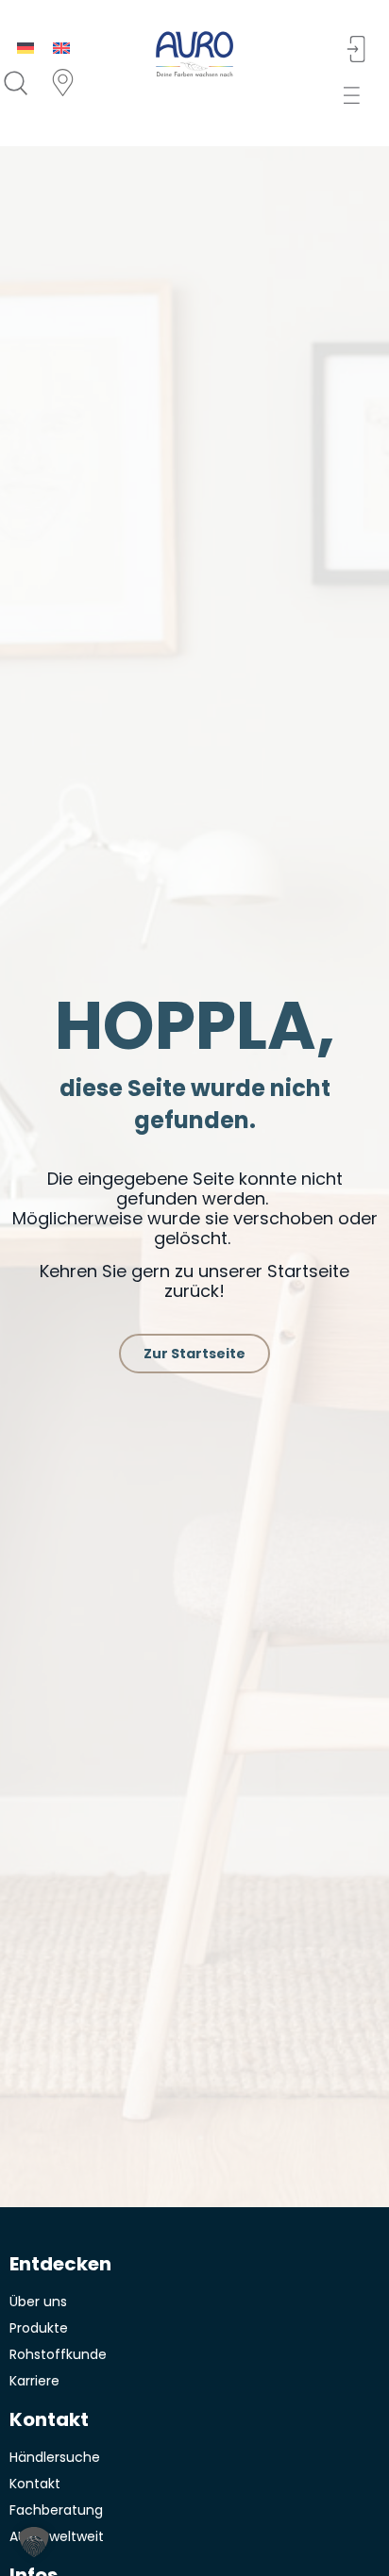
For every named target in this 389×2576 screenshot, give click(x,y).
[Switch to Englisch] (61, 48)
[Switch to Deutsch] (25, 48)
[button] (357, 96)
